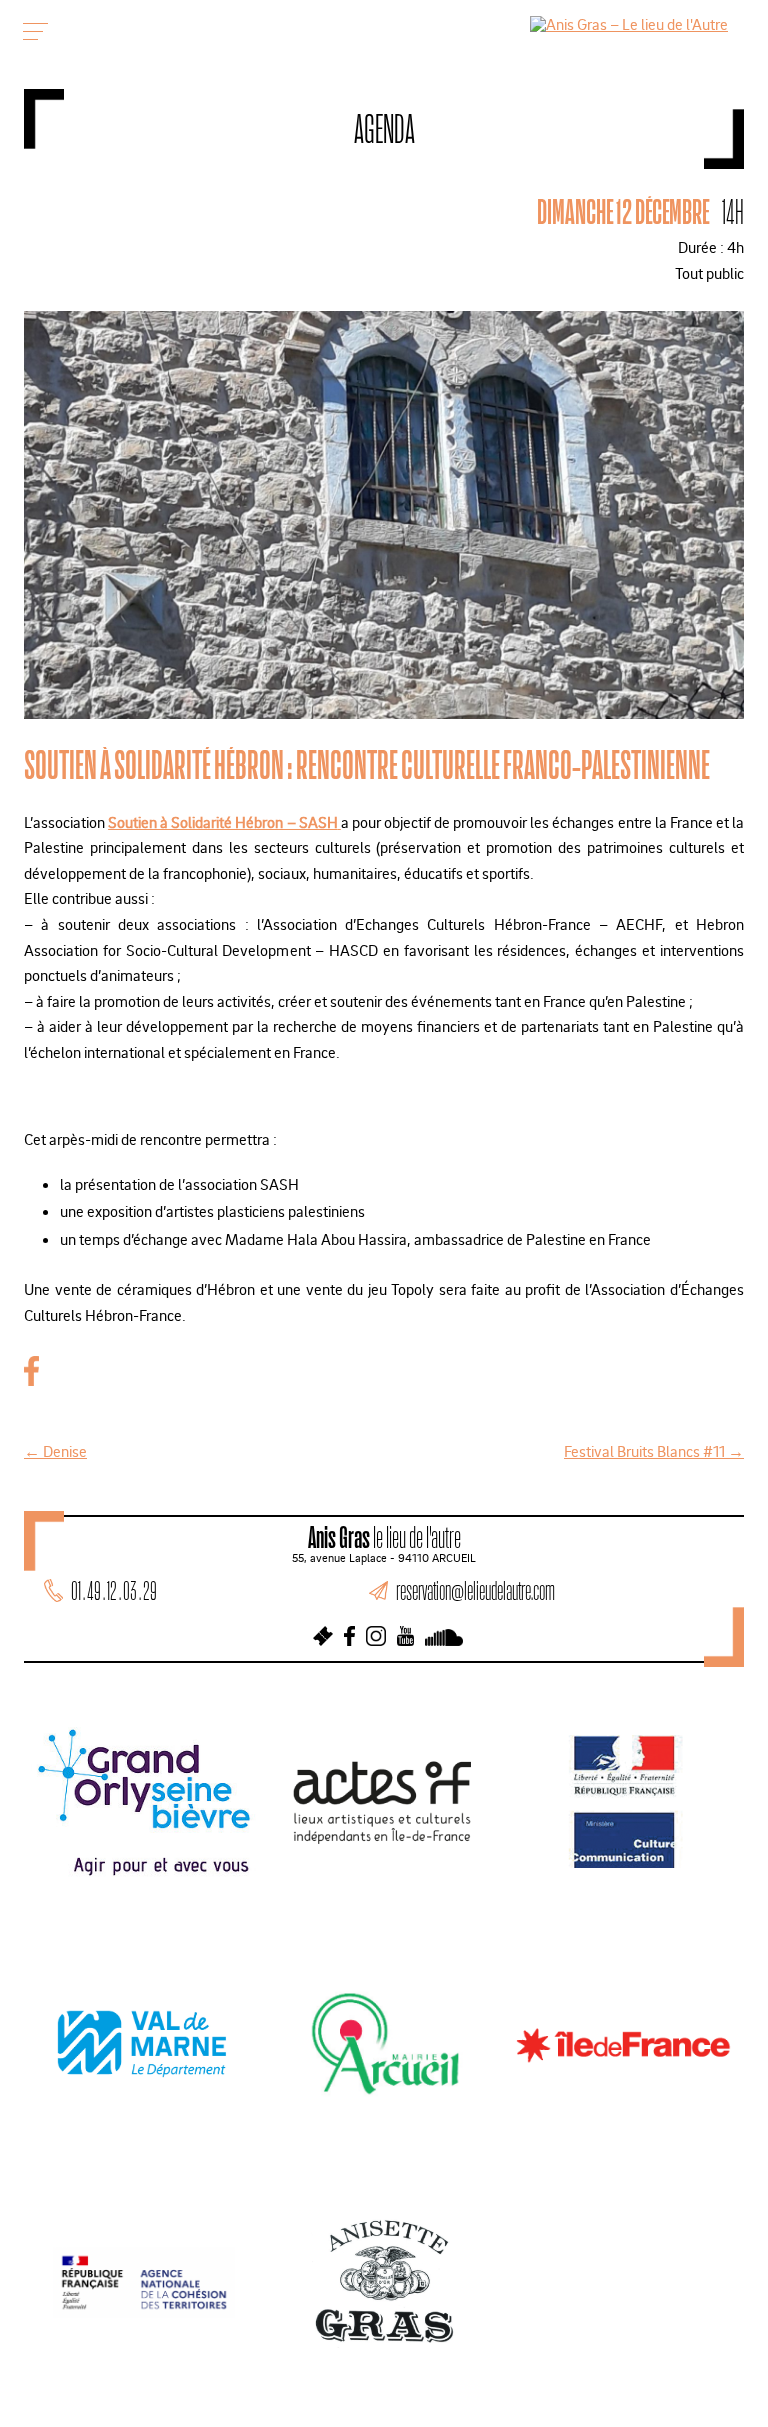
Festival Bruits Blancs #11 (654, 1451)
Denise (55, 1451)
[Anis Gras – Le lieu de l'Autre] (629, 24)
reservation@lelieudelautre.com (475, 1590)
